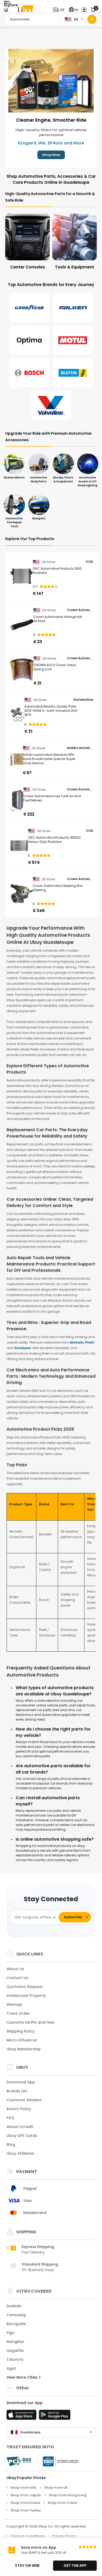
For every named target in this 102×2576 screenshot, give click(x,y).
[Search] (92, 19)
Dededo (14, 2306)
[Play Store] (55, 2416)
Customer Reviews (24, 2100)
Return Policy (19, 2109)
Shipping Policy (21, 2031)
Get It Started (51, 155)
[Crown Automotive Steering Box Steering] (22, 894)
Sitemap (14, 2004)
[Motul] (73, 340)
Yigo (11, 2333)
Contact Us (17, 1978)
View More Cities (23, 2377)
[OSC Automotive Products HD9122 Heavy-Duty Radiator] (19, 845)
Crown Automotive (80, 610)
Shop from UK (56, 2488)
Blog (11, 2144)
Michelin (77, 1342)
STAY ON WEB (27, 2566)
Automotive (83, 700)
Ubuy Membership (24, 2049)
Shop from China (62, 2503)
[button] (60, 10)
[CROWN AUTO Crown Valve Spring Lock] (22, 670)
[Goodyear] (29, 308)
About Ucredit (20, 2127)
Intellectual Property (26, 1996)
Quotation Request (25, 1987)
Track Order (18, 2013)
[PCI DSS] (19, 2461)
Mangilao (15, 2342)
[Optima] (29, 340)
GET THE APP (75, 2566)
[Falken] (73, 308)
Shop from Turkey (26, 2510)
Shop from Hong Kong (68, 2495)
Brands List (17, 2091)
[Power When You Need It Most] (53, 80)
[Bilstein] (73, 373)
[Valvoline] (51, 405)
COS (89, 562)
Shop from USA (23, 2488)
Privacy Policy (64, 2536)
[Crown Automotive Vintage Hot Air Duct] (22, 625)
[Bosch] (29, 373)
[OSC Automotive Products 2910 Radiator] (22, 576)
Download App (21, 2082)
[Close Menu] (6, 11)
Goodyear (23, 1348)
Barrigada (16, 2324)
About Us (15, 1969)
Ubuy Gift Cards (22, 2136)
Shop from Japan (26, 2495)
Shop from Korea (25, 2503)
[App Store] (22, 2416)
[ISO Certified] (58, 2461)
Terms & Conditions (28, 2536)
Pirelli (90, 1342)
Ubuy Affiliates (20, 2153)
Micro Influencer (22, 2040)
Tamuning (16, 2315)
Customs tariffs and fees (31, 2022)
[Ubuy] (26, 10)
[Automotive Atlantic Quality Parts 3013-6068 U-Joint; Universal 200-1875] (17, 714)
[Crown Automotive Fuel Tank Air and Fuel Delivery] (17, 801)
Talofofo (15, 2359)
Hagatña (15, 2351)
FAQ (10, 2118)
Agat (11, 2368)
